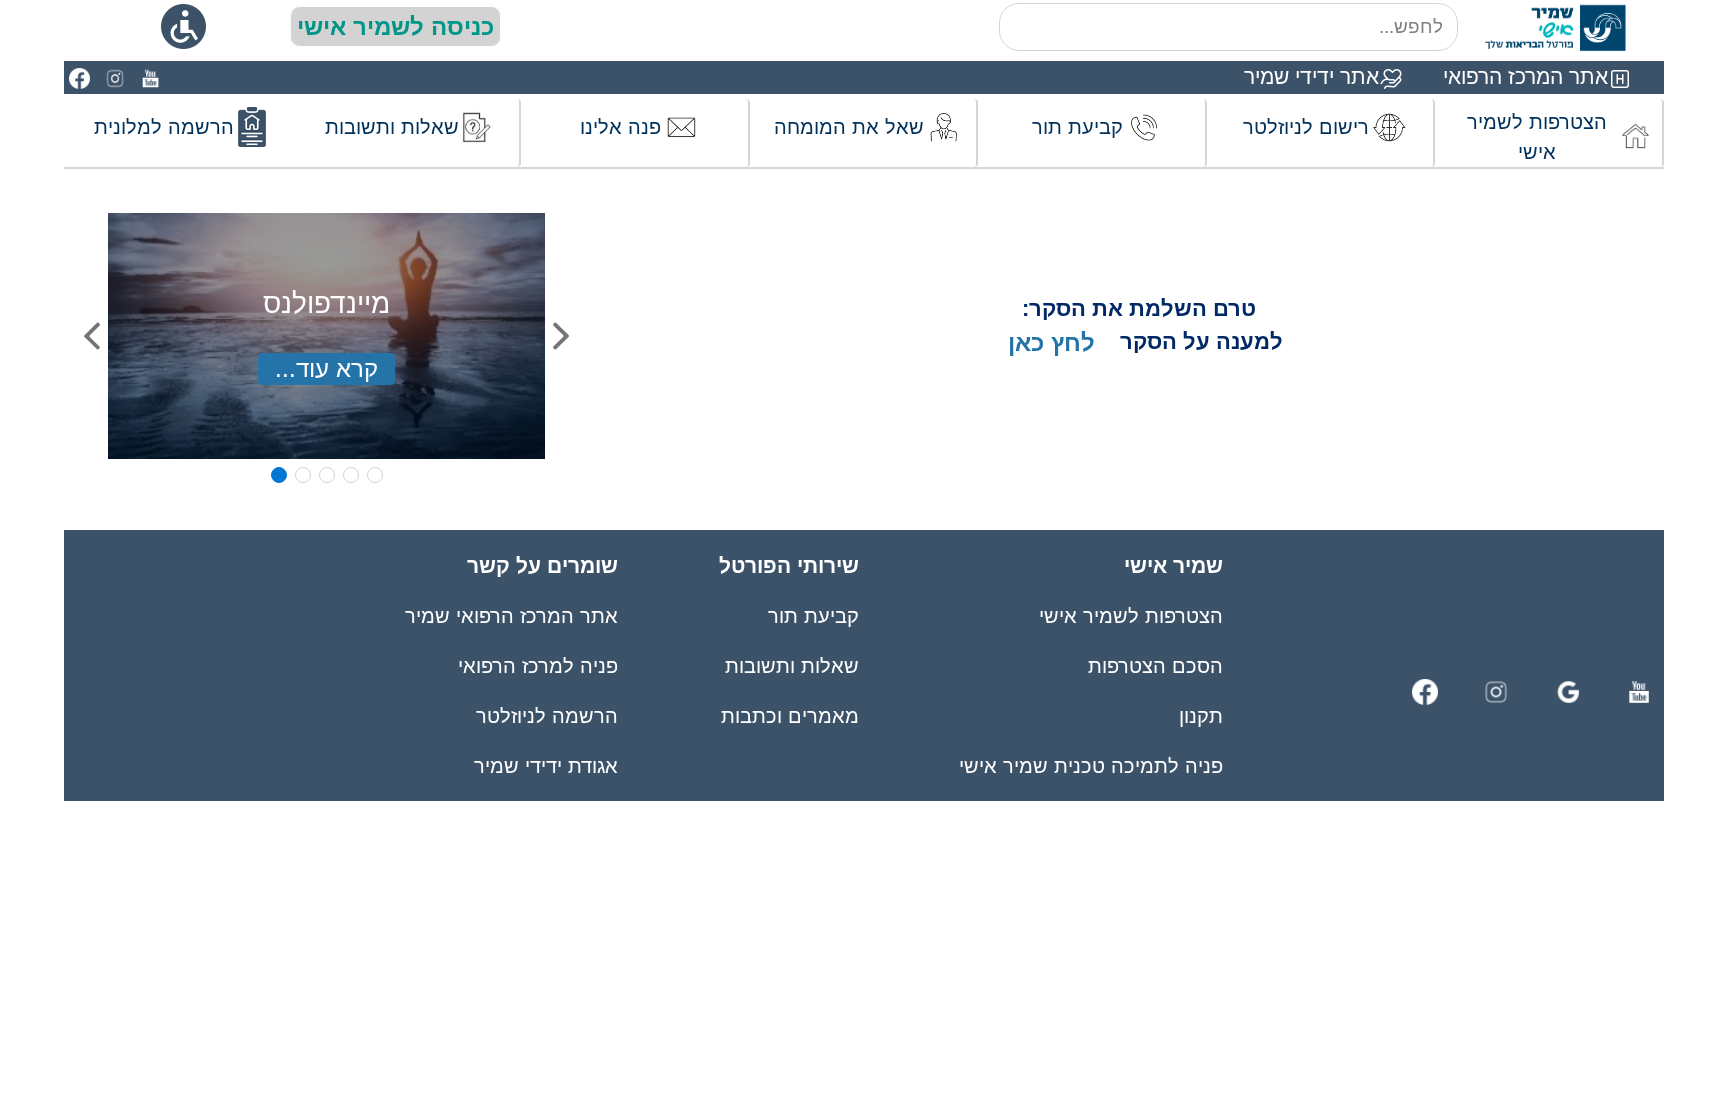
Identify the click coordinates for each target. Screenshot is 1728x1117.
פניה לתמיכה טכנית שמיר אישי (1091, 766)
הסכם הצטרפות (1155, 666)
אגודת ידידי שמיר (546, 766)
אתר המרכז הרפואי (1525, 76)
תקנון (1201, 716)
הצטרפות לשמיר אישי (1131, 616)
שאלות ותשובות (791, 666)
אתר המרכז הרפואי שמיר (511, 616)
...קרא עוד (326, 368)
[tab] (279, 475)
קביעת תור (813, 616)
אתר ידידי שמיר (1311, 76)
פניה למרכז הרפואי (538, 666)
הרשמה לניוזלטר (547, 716)
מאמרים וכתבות (789, 716)
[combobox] (1228, 27)
